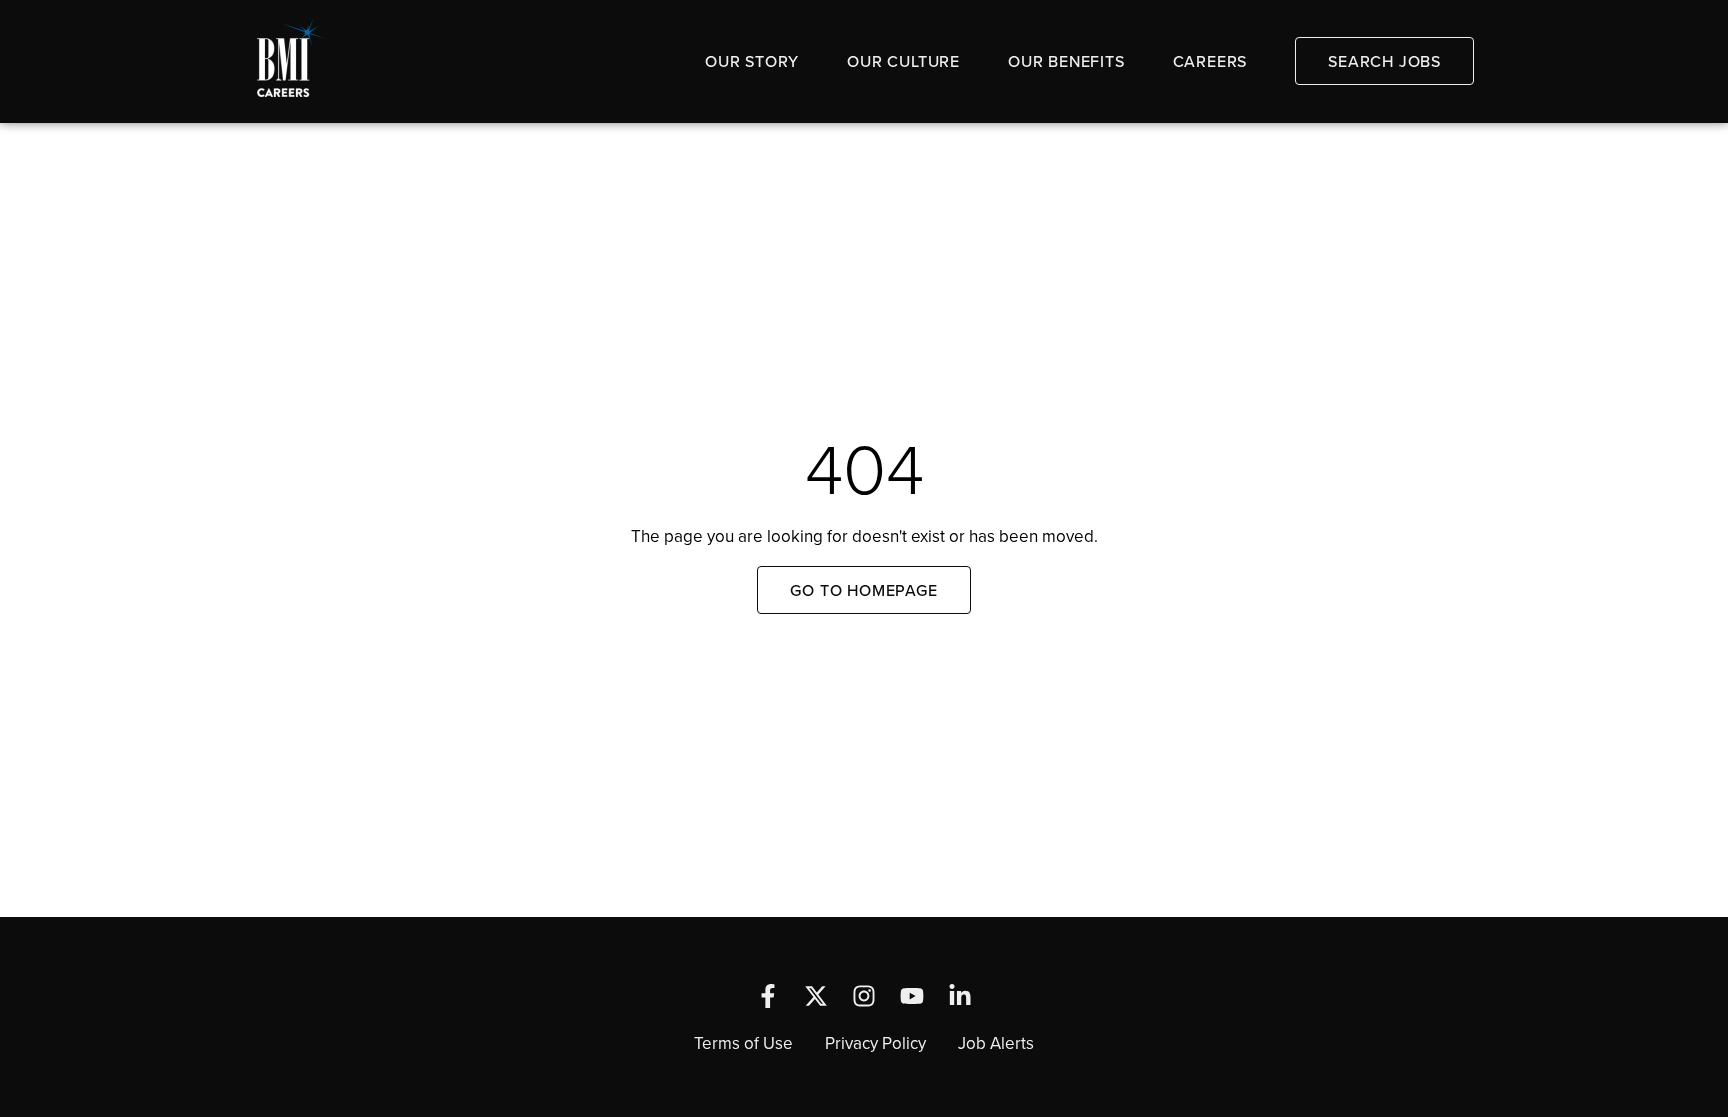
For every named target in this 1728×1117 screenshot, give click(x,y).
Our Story (752, 61)
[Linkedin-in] (960, 996)
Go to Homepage (863, 590)
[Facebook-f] (768, 996)
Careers (1210, 61)
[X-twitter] (816, 996)
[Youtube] (912, 996)
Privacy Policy (875, 1043)
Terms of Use (743, 1043)
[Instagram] (864, 996)
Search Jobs (1384, 61)
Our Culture (903, 61)
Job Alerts (996, 1043)
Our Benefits (1066, 61)
